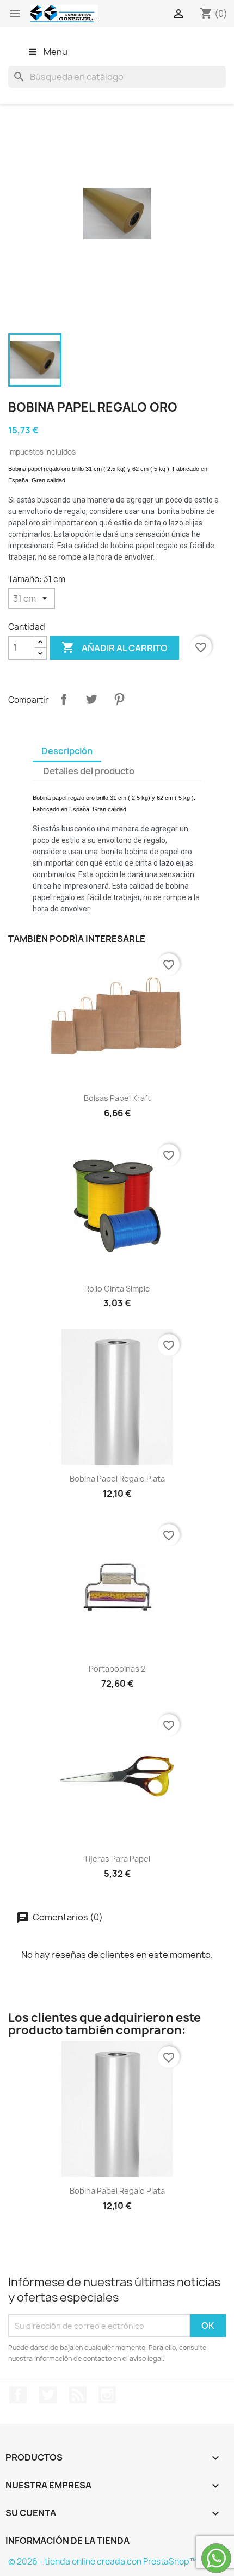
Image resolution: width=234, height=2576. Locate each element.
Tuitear (91, 699)
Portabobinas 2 (117, 1669)
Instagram (107, 2395)
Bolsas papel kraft (117, 1098)
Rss (78, 2395)
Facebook (18, 2395)
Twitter (48, 2395)
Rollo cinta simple (117, 1289)
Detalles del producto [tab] (89, 771)
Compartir (64, 699)
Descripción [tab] (67, 751)
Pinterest (119, 699)
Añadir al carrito (115, 647)
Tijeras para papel (117, 1859)
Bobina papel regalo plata (117, 1479)
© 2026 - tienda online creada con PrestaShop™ (103, 2562)
